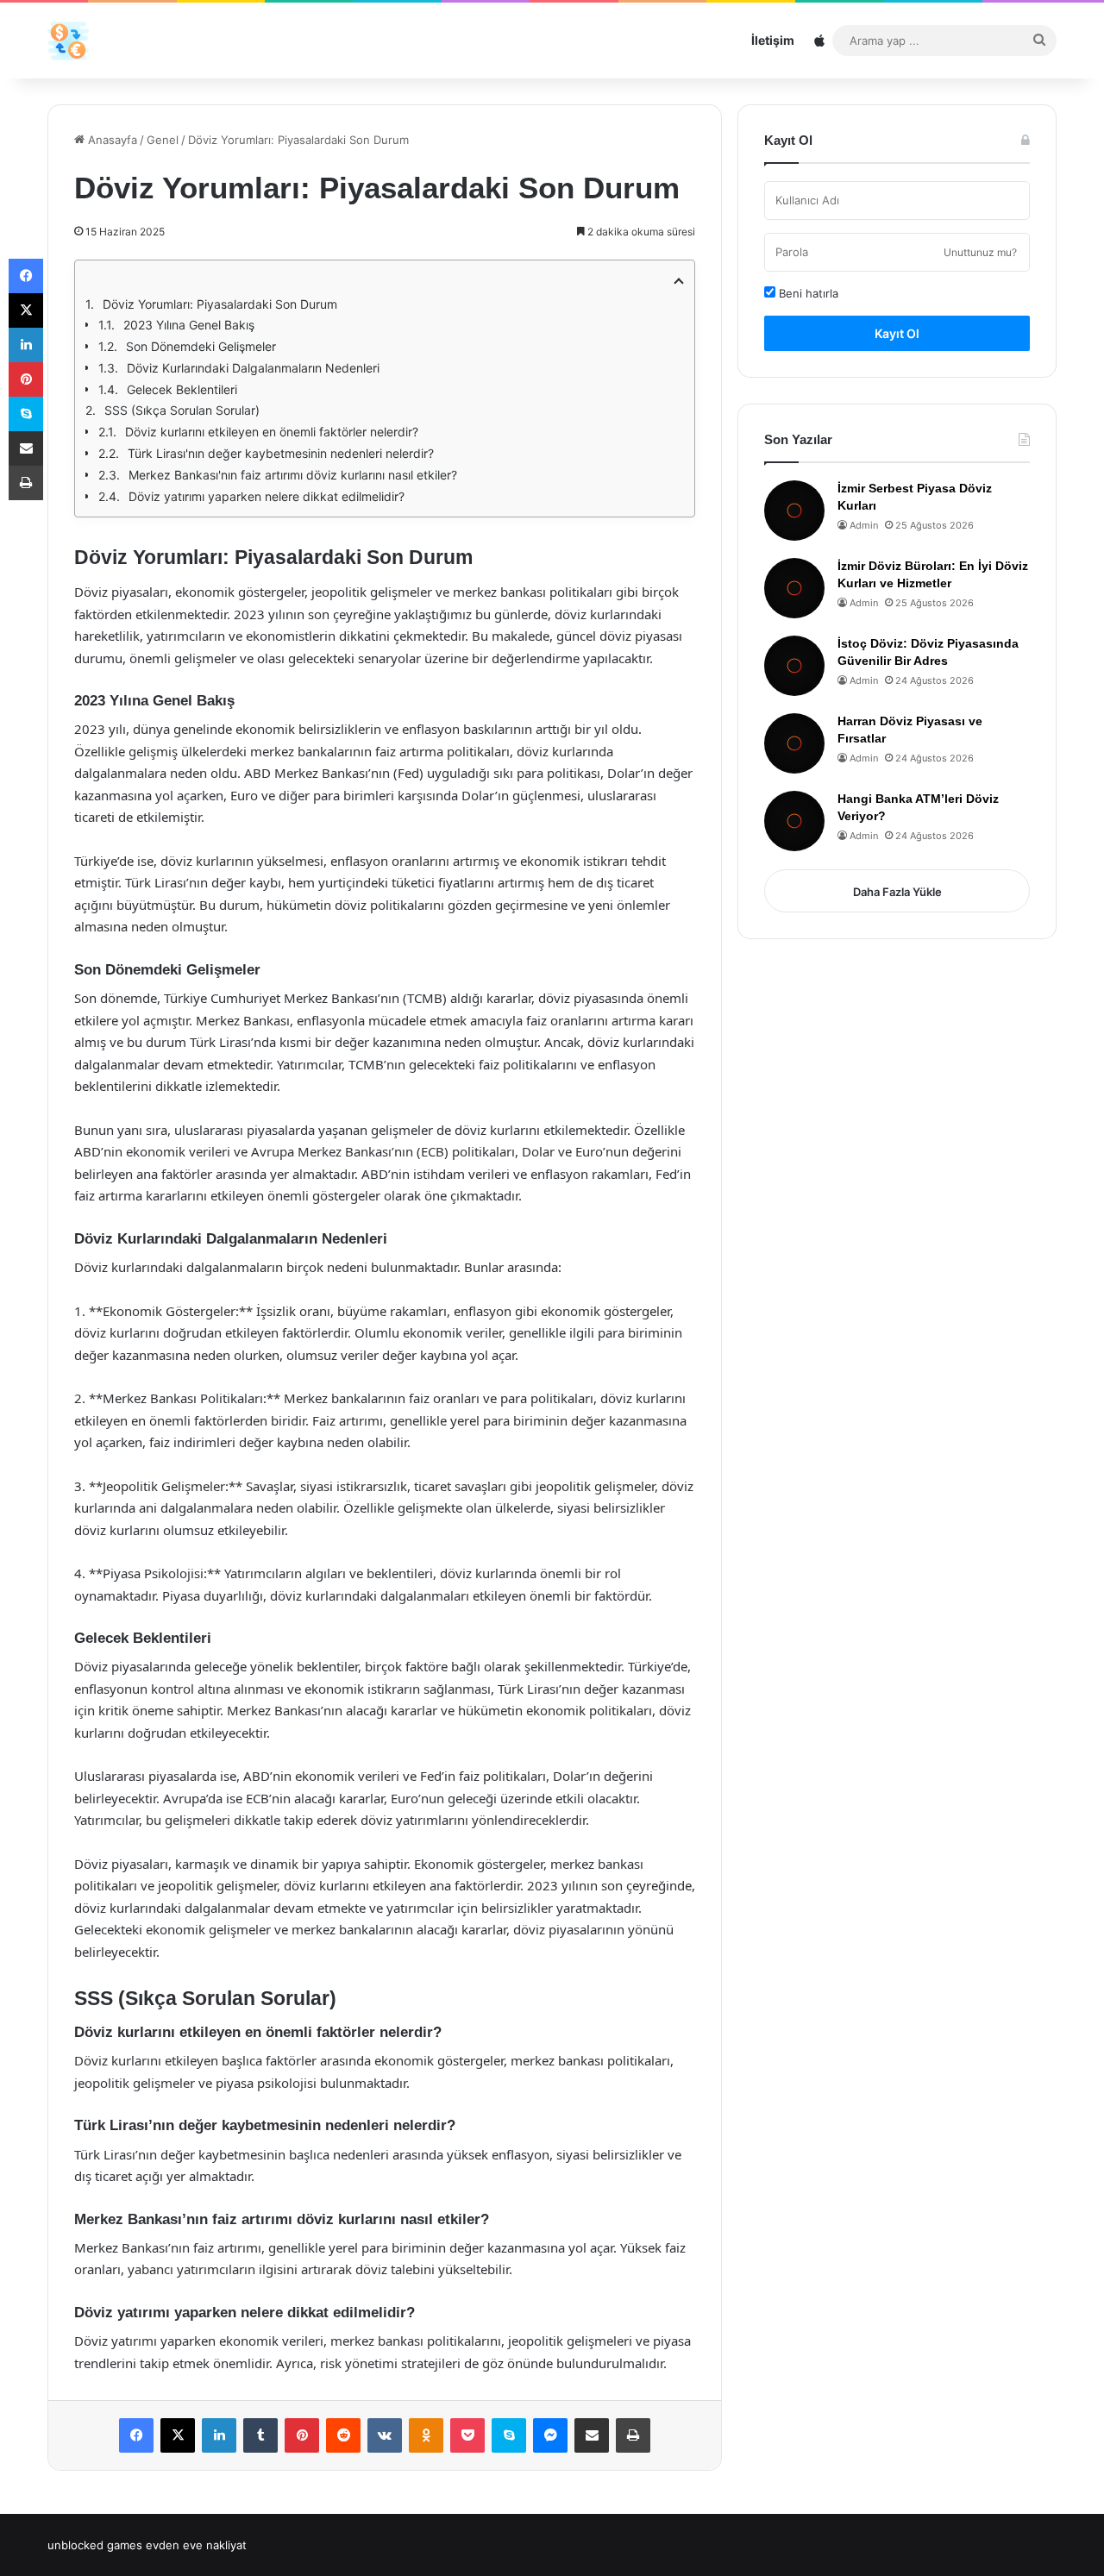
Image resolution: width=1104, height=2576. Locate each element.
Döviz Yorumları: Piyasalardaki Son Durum (220, 304)
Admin (864, 525)
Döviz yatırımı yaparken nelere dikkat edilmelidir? (267, 496)
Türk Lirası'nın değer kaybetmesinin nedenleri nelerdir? (281, 453)
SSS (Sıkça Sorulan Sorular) (182, 410)
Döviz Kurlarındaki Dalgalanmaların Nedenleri (253, 368)
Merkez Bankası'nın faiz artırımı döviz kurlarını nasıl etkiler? (293, 475)
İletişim (773, 40)
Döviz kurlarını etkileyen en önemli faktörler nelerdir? (272, 432)
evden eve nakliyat (196, 2545)
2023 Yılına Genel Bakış (189, 325)
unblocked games (95, 2545)
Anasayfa (111, 140)
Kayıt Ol (897, 333)
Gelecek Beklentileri (182, 389)
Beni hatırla (807, 293)
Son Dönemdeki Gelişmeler (201, 346)
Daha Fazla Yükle (897, 892)
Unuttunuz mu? (980, 252)
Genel (163, 140)
